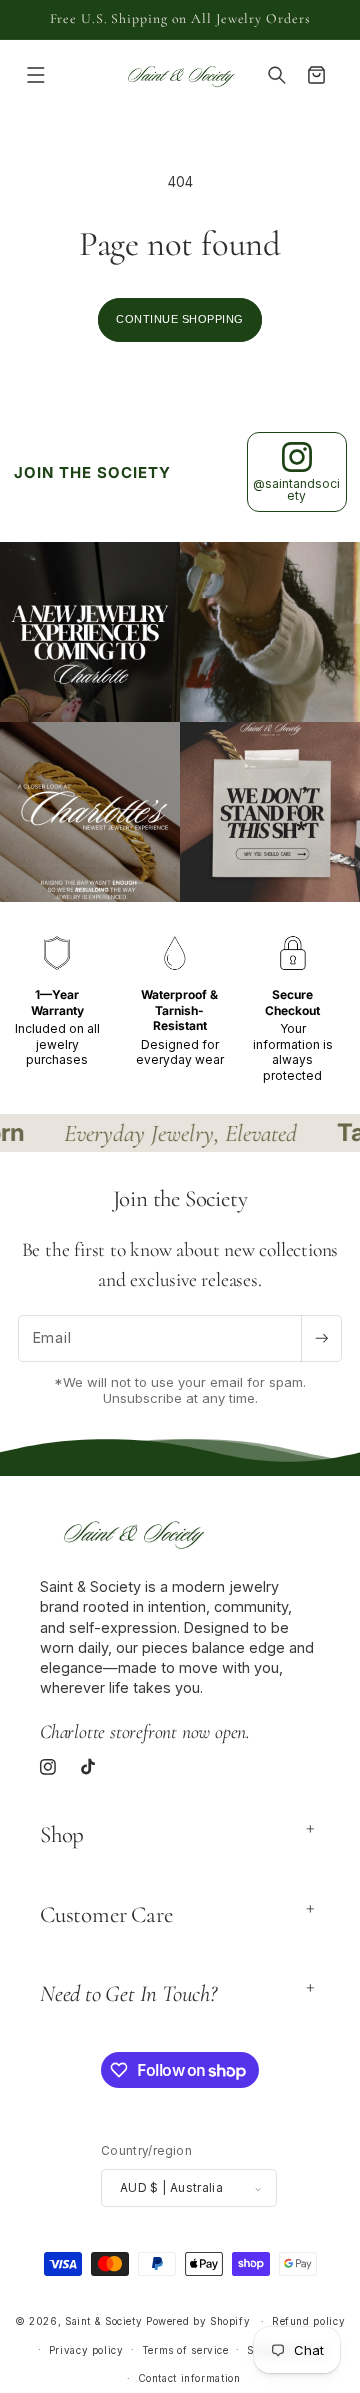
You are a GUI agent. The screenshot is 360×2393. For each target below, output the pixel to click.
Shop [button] (62, 1835)
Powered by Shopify (198, 2321)
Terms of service (185, 2350)
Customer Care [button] (106, 1915)
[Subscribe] (321, 1338)
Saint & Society (103, 2321)
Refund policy (308, 2321)
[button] (36, 75)
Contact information (189, 2378)
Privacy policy (86, 2350)
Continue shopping (180, 319)
